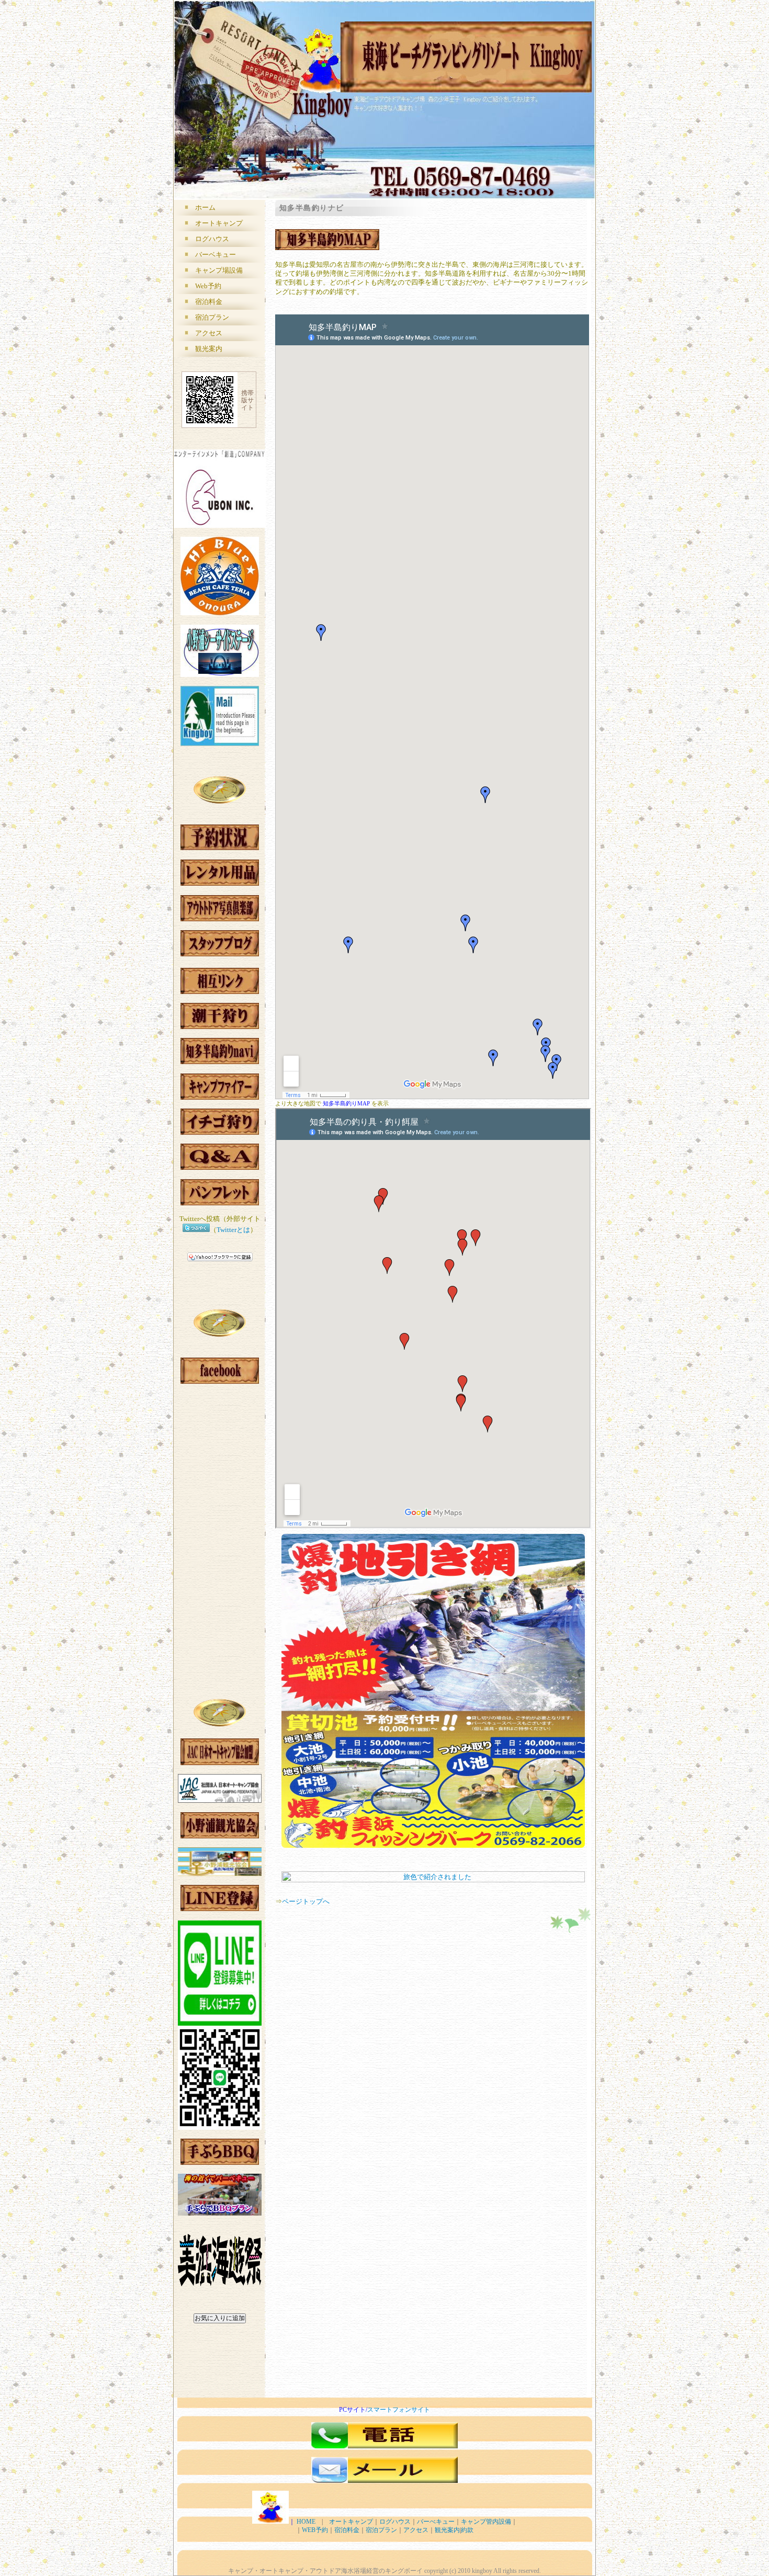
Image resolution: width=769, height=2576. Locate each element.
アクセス (209, 333)
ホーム (205, 207)
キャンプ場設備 (219, 270)
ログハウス (212, 239)
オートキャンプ (219, 223)
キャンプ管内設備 (486, 2522)
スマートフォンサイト (399, 2410)
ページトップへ (306, 1901)
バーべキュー (436, 2522)
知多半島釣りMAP (346, 1103)
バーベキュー (216, 255)
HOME (308, 2522)
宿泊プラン (212, 317)
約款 (467, 2530)
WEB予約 (315, 2530)
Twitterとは (233, 1230)
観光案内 (209, 349)
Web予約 (208, 286)
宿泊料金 (209, 302)
